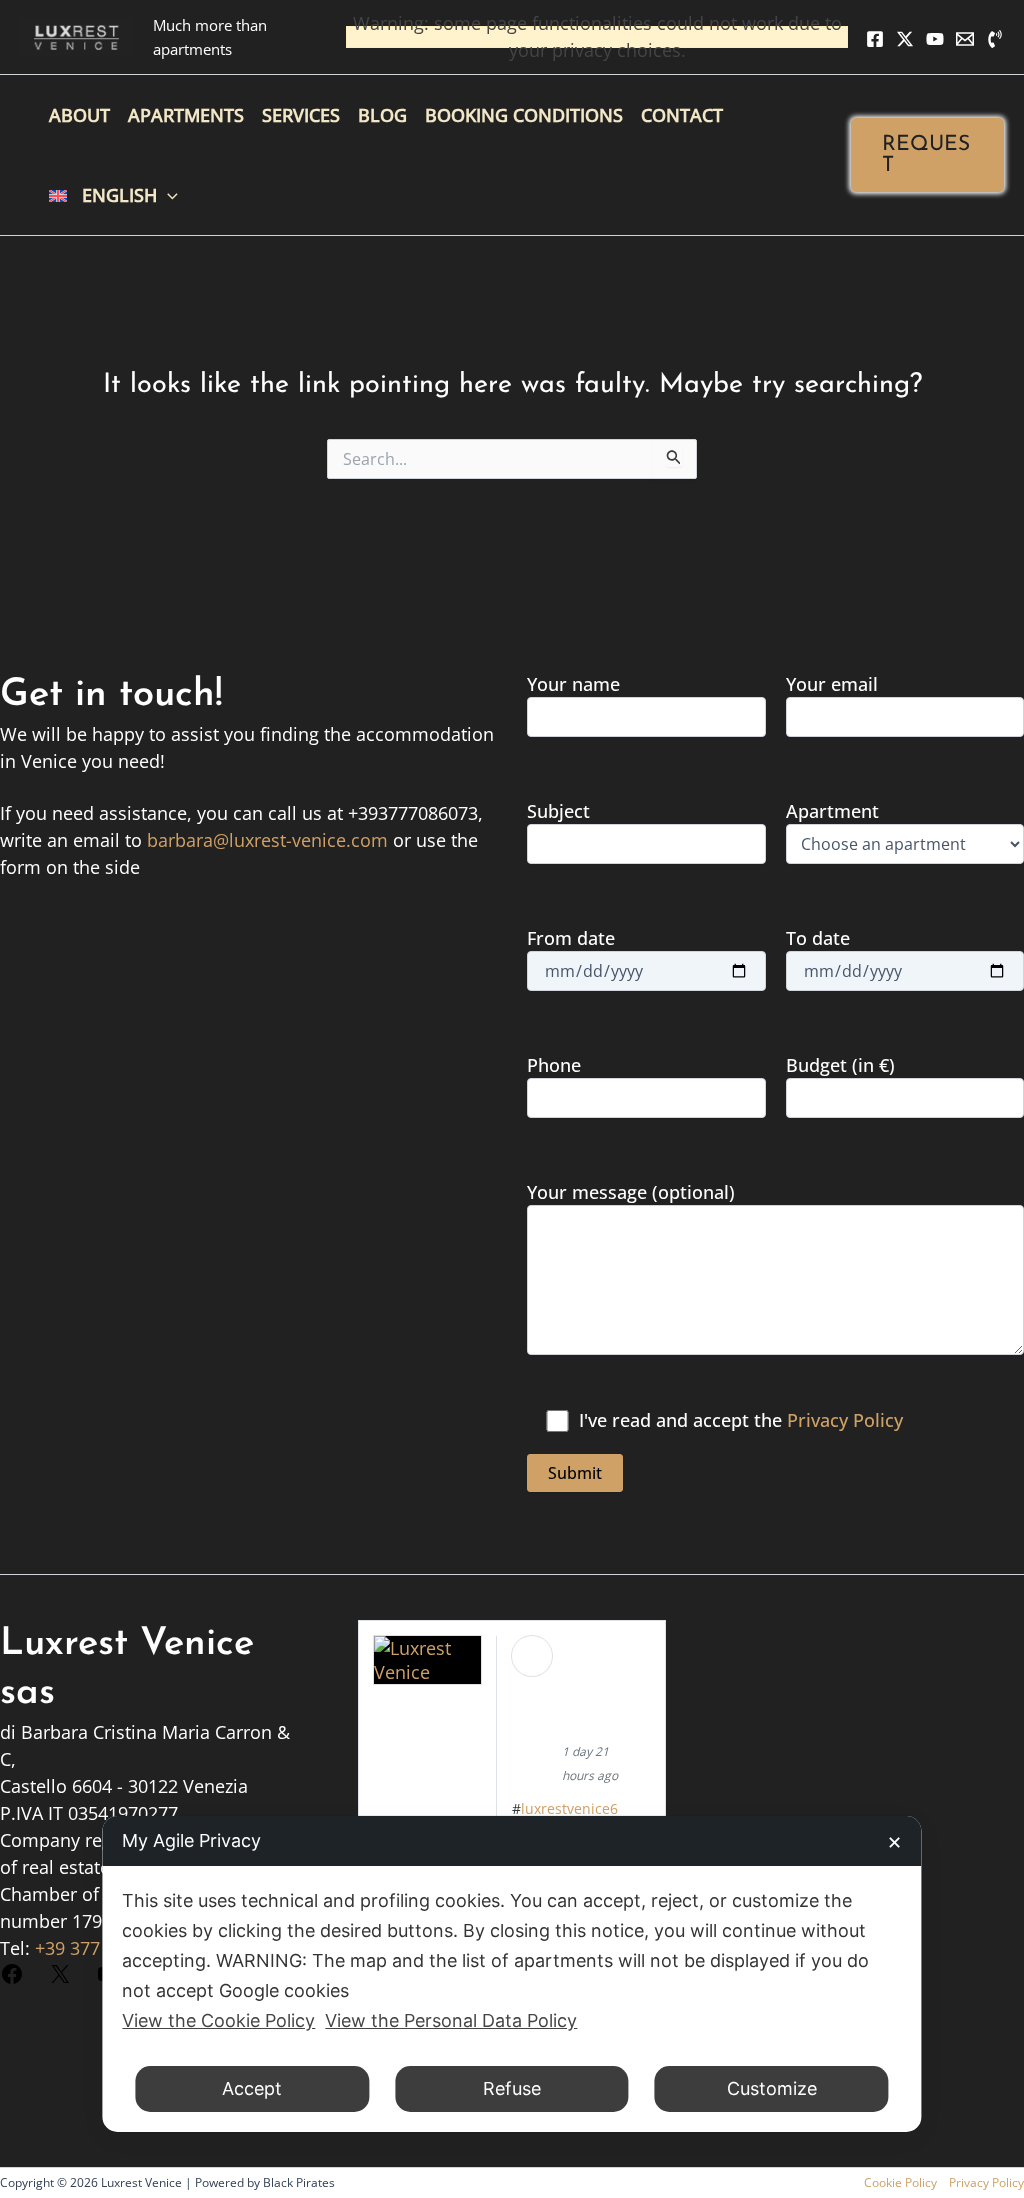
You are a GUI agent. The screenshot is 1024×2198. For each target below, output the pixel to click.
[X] (905, 39)
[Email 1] (965, 39)
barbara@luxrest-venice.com (267, 840)
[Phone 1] (995, 39)
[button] (927, 155)
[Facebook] (875, 39)
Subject (558, 811)
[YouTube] (935, 39)
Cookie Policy (900, 2182)
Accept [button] (252, 2088)
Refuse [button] (512, 2088)
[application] (167, 195)
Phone (554, 1065)
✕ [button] (894, 1842)
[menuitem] (113, 195)
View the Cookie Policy (218, 2020)
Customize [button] (772, 2088)
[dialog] (511, 1974)
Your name (573, 684)
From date (571, 938)
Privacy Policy (845, 1420)
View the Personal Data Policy (451, 2020)
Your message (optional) (631, 1192)
